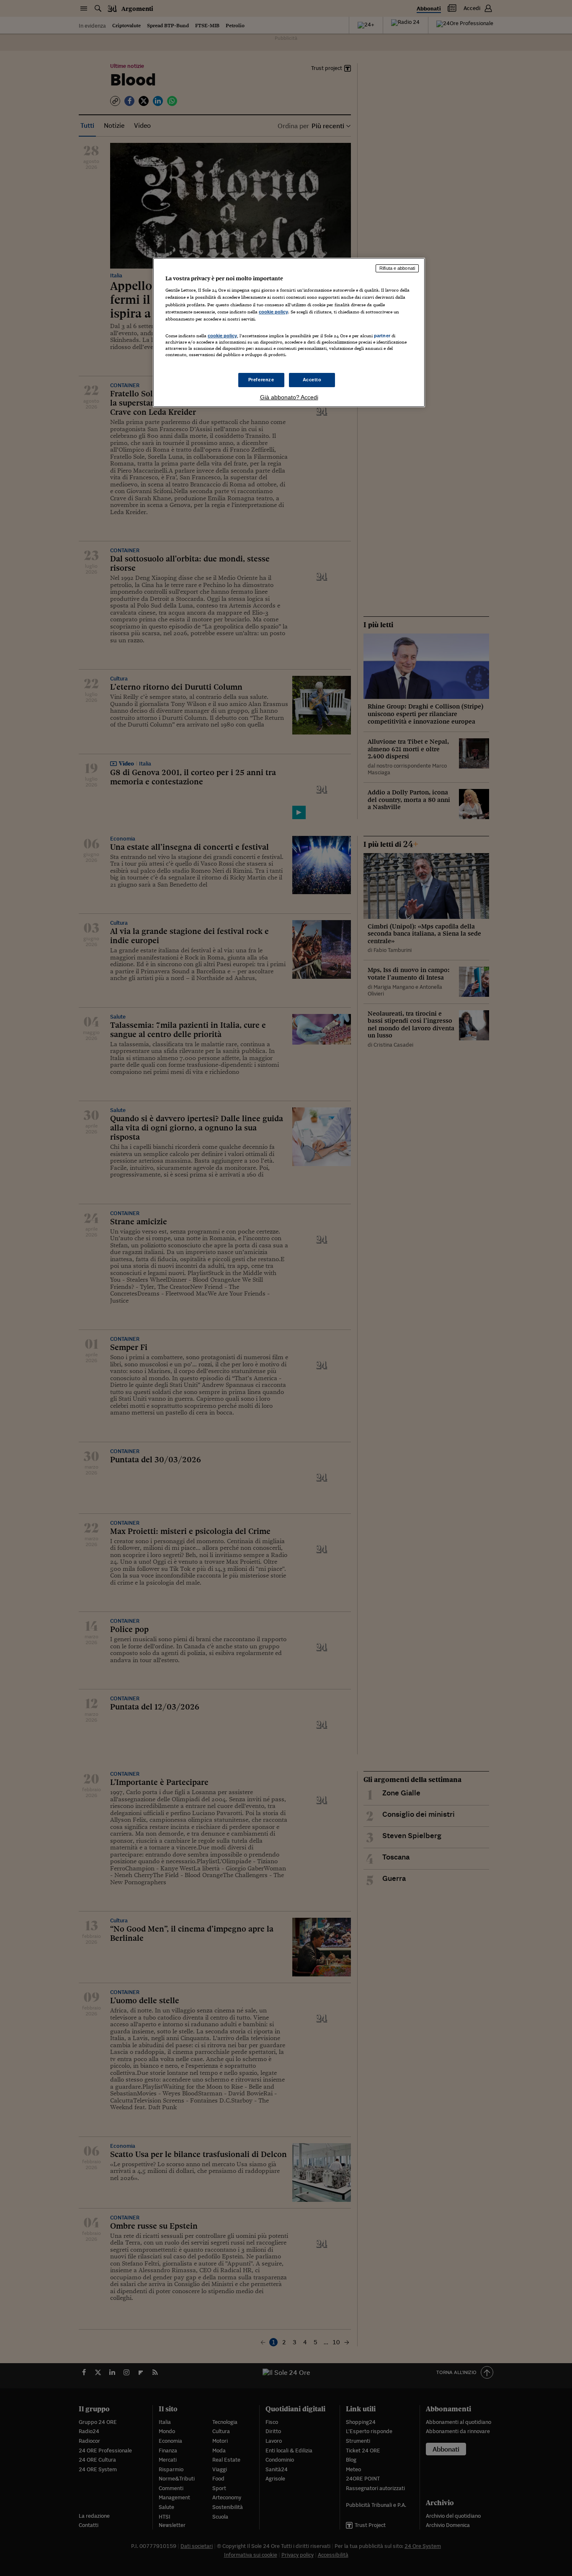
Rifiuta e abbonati (397, 268)
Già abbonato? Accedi (289, 397)
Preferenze (261, 380)
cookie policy (273, 312)
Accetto (312, 380)
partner (382, 336)
